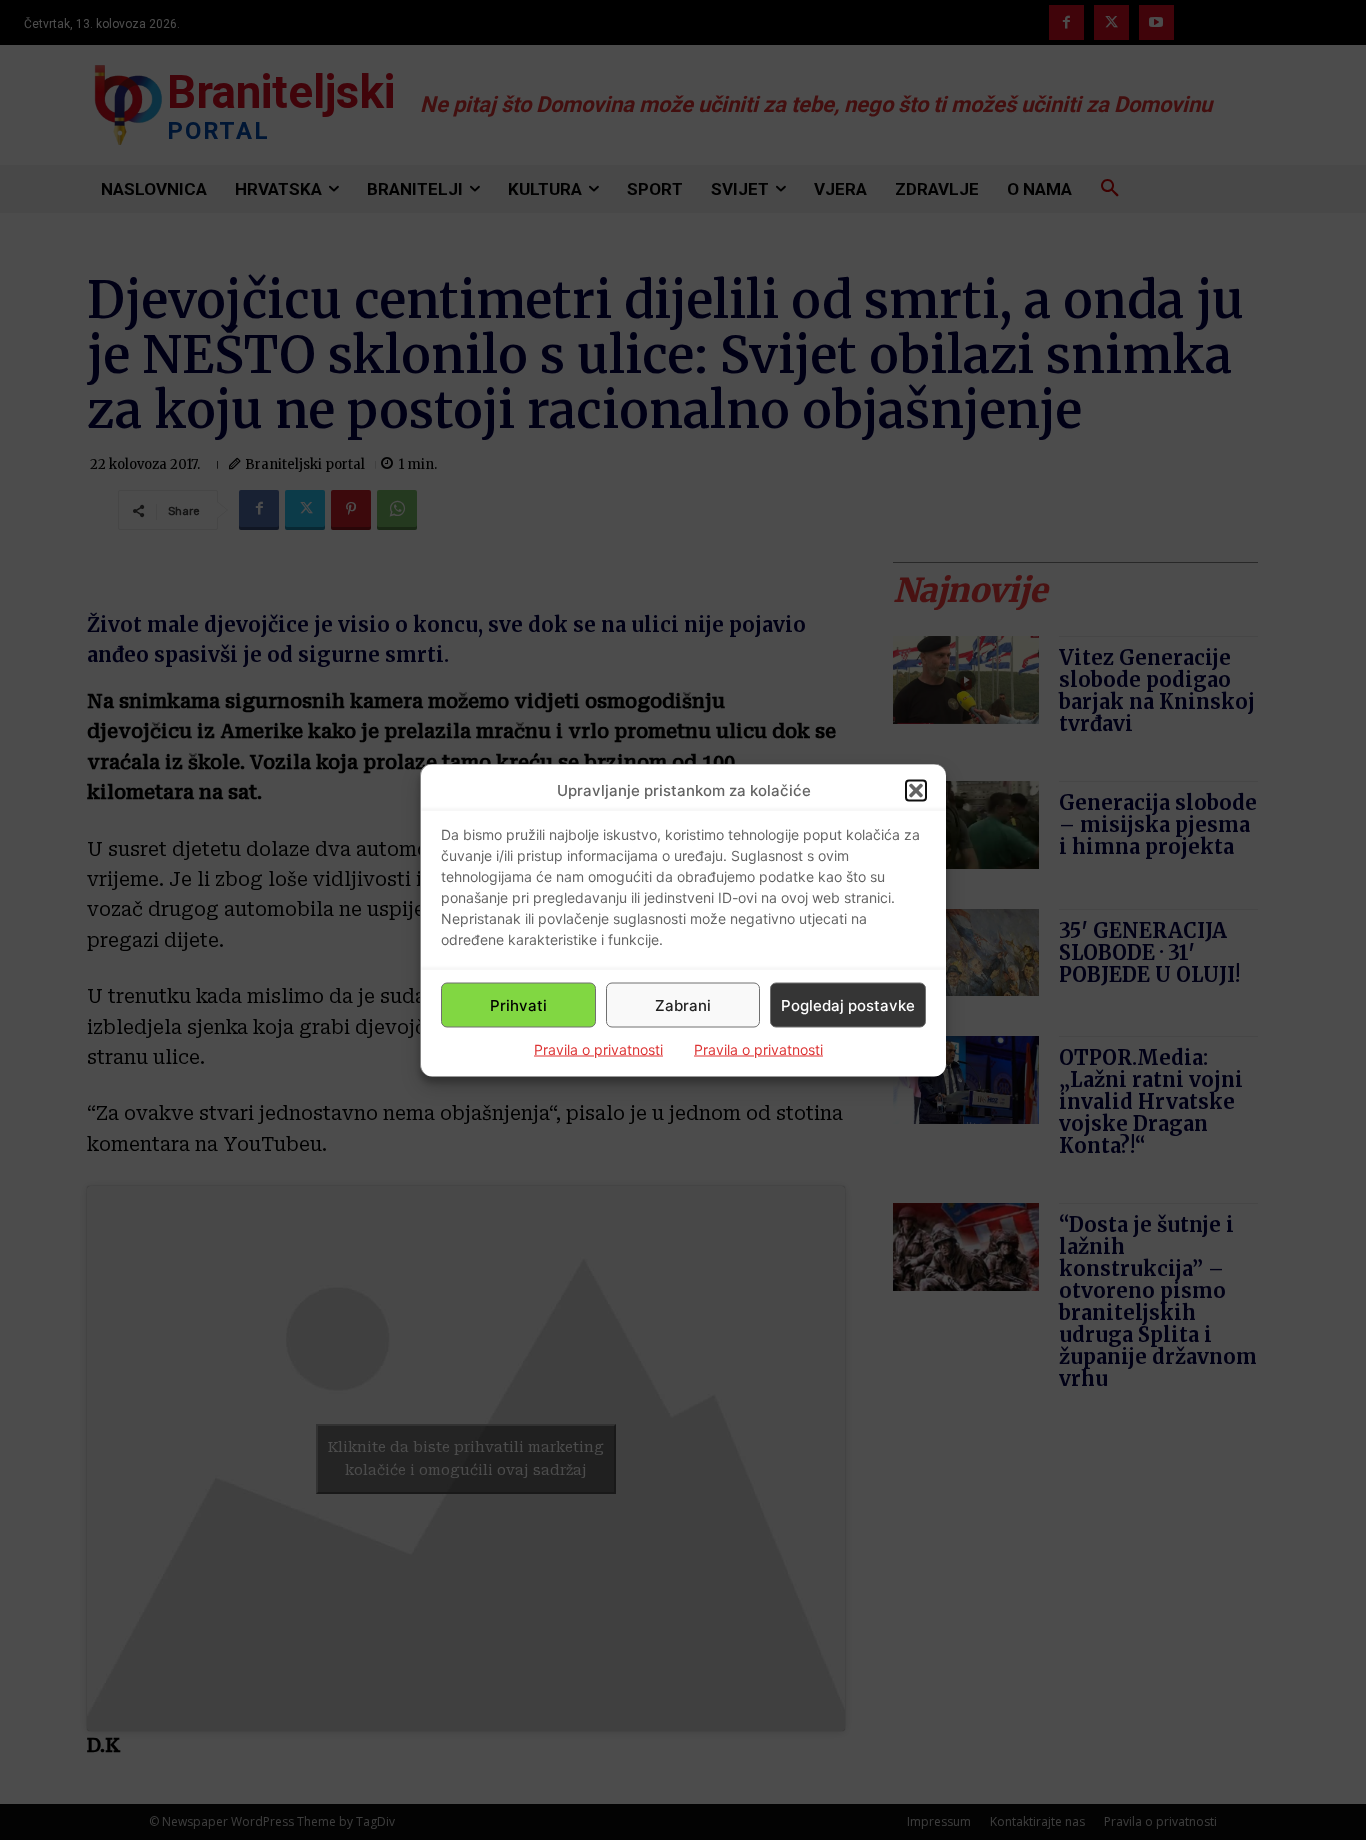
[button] (916, 790)
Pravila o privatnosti (598, 1049)
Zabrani (683, 1004)
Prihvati (518, 1004)
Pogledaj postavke (848, 1004)
